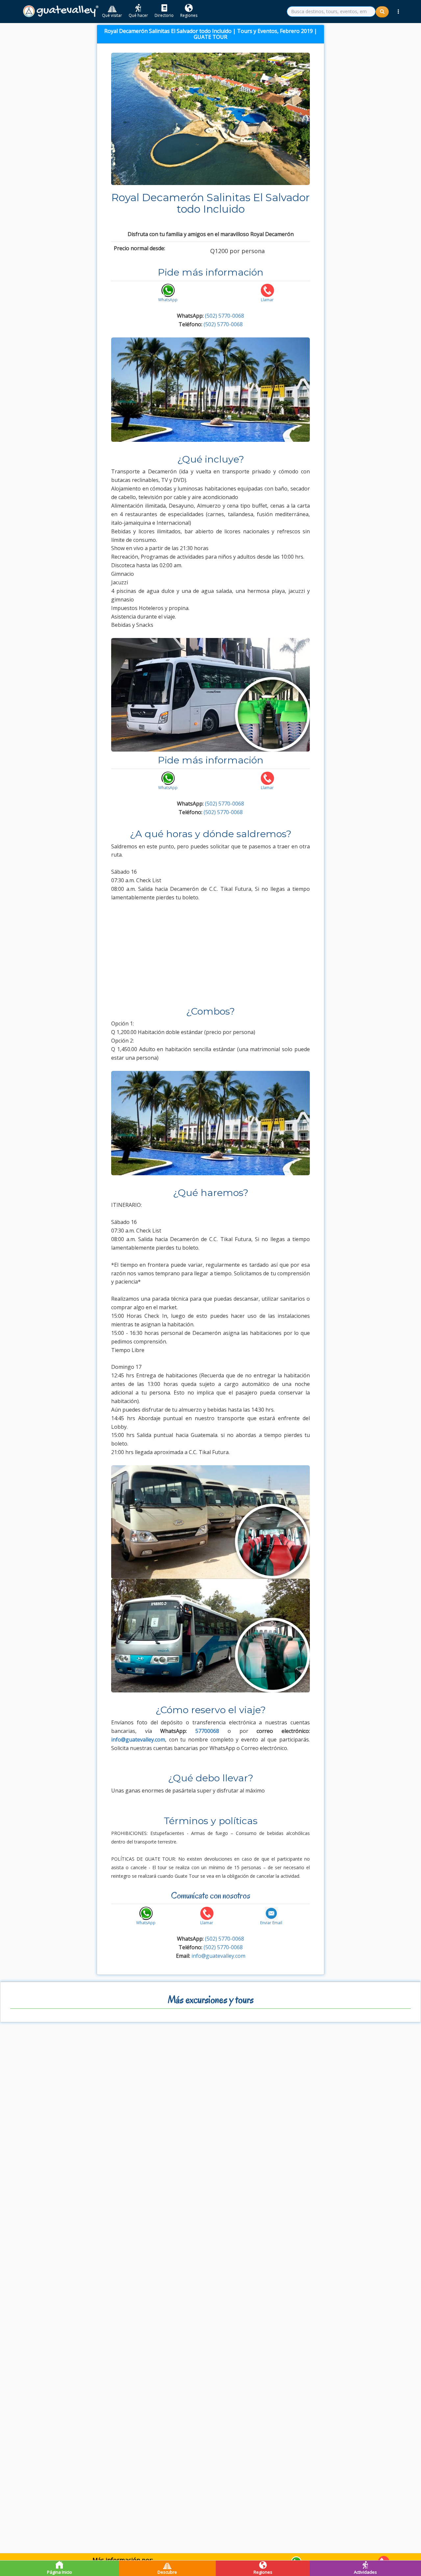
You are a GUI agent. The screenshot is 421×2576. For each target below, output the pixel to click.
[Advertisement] (210, 957)
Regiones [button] (189, 15)
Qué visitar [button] (112, 15)
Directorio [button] (164, 15)
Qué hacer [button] (138, 15)
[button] (398, 12)
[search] (331, 12)
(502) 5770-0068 (224, 316)
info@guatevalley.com (218, 1956)
